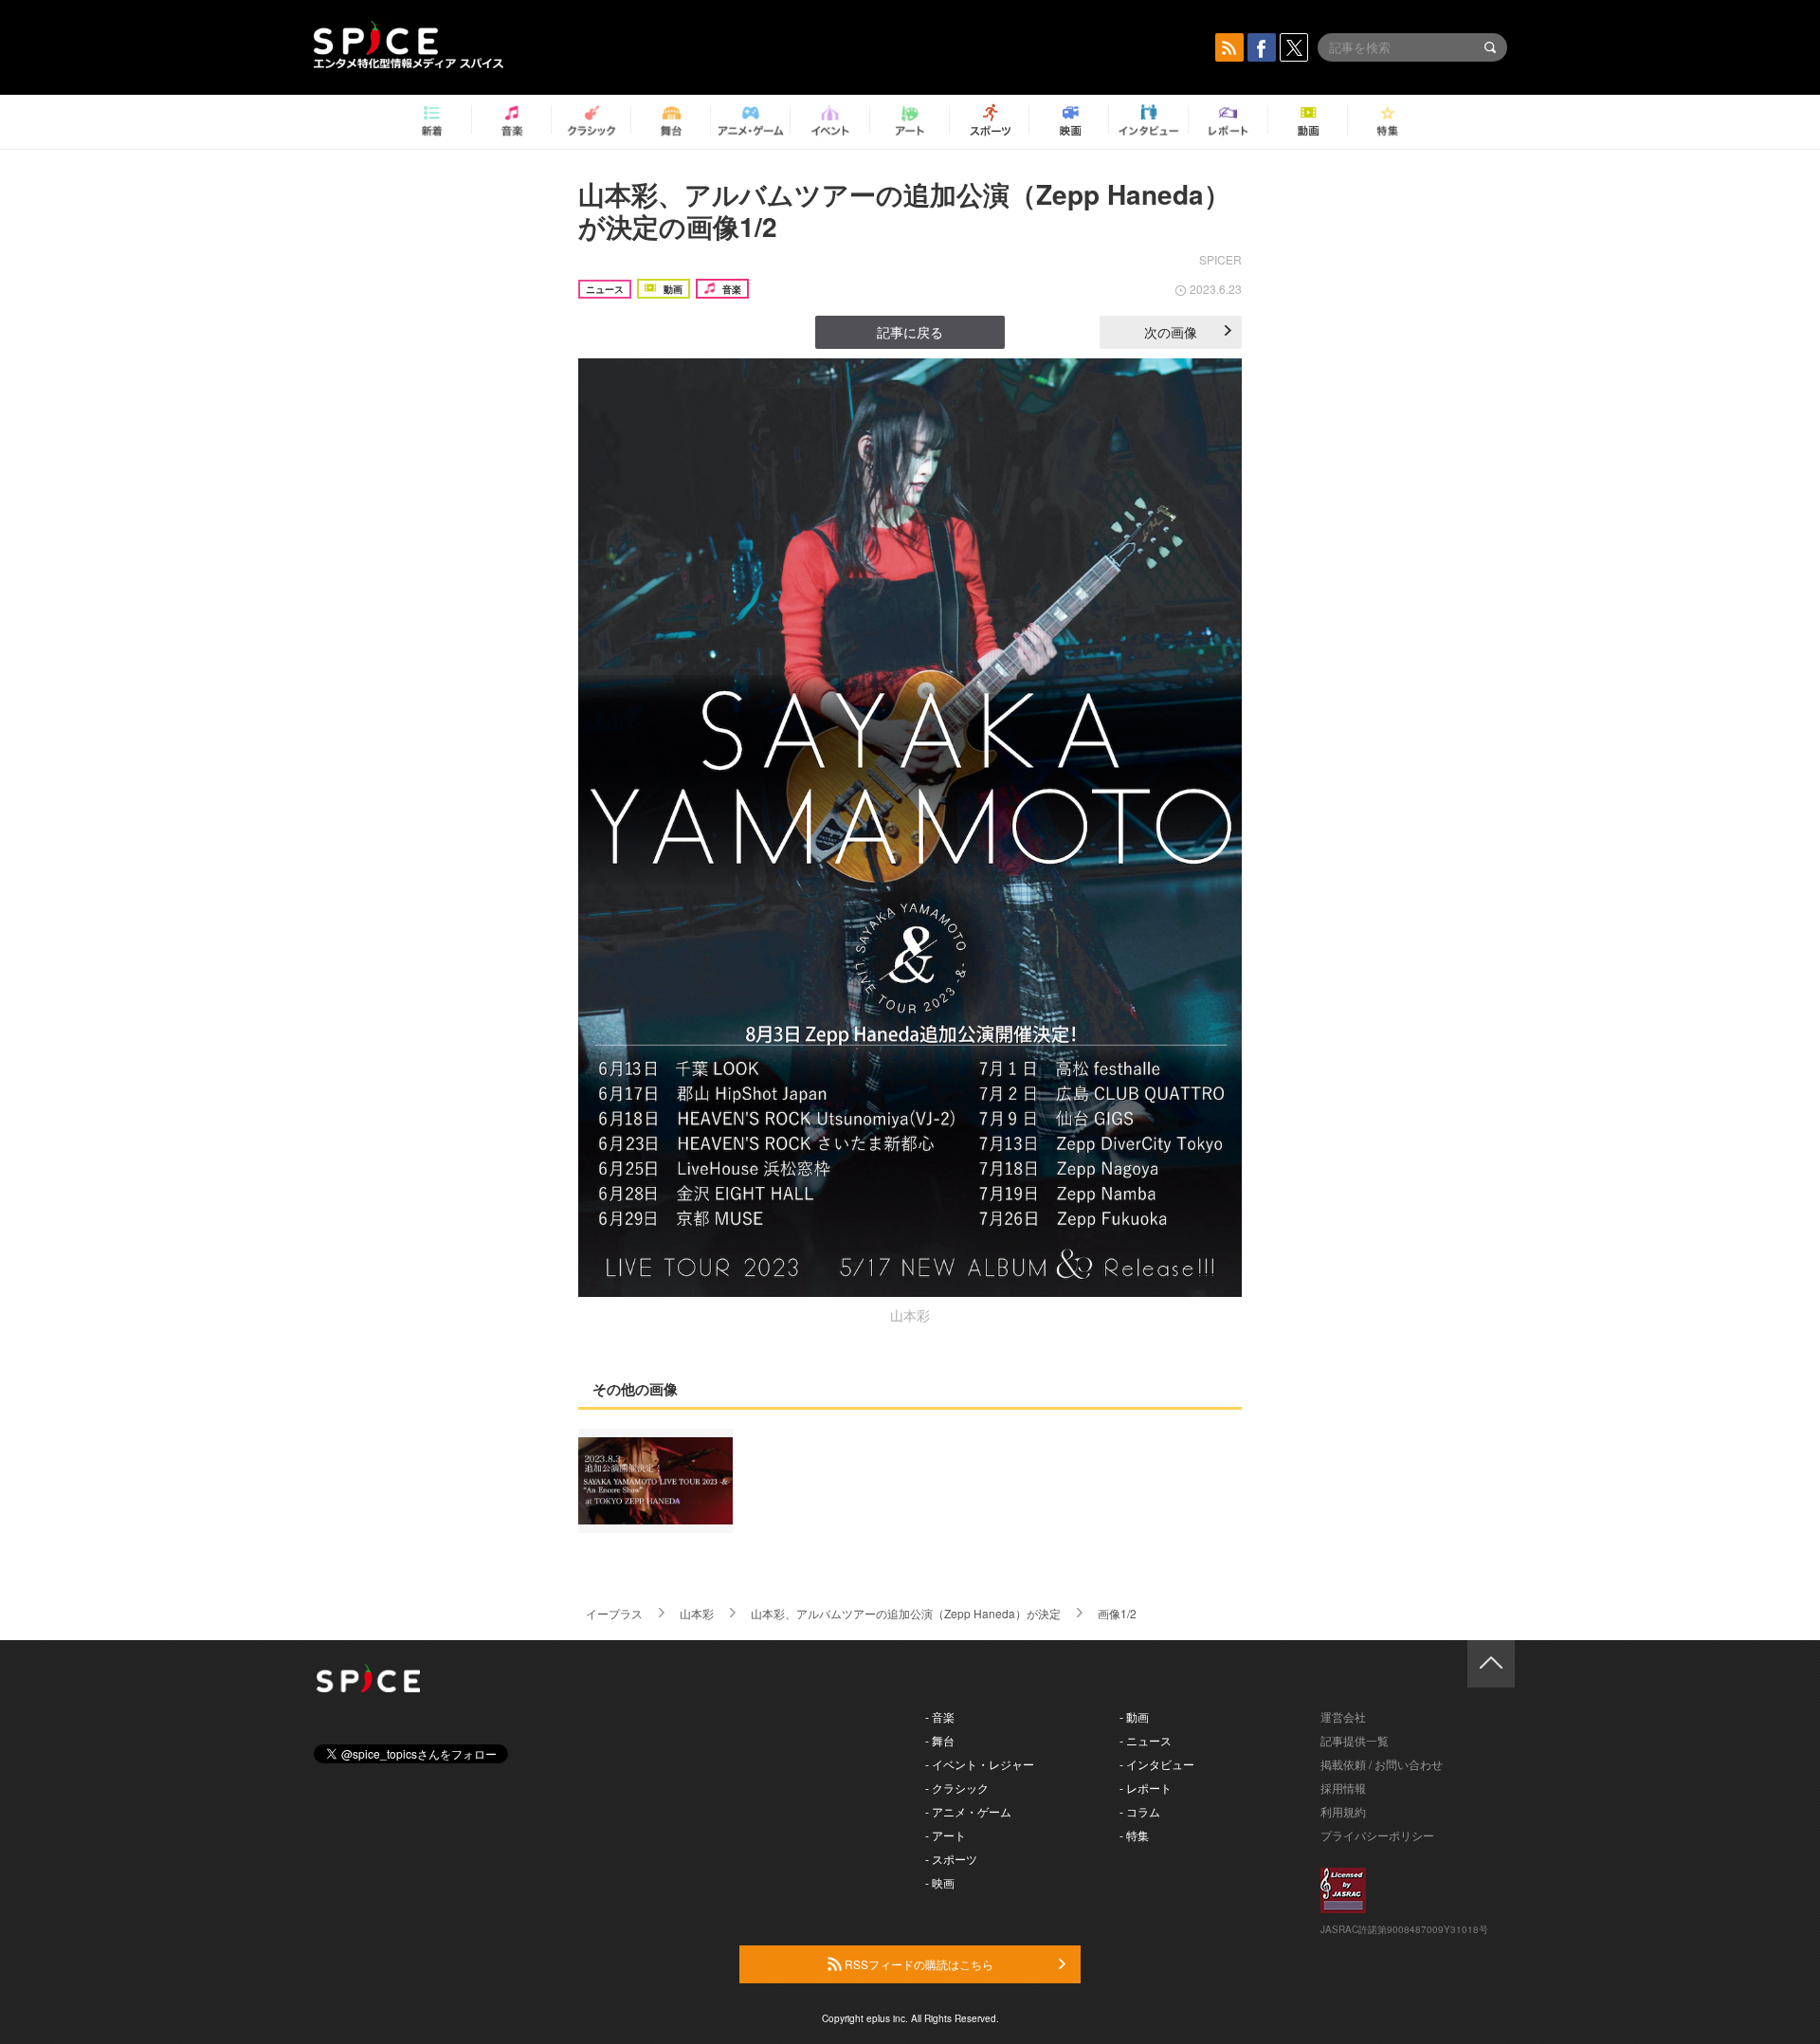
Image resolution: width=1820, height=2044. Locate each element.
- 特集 (1134, 1835)
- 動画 (1134, 1716)
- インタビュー (1157, 1764)
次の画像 (1171, 332)
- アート (946, 1835)
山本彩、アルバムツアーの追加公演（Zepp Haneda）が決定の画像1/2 (904, 210)
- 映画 (940, 1882)
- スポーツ (951, 1859)
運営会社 (1343, 1716)
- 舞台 (940, 1740)
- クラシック (957, 1788)
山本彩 (697, 1613)
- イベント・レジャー (980, 1764)
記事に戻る (910, 332)
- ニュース (1146, 1740)
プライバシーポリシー (1377, 1835)
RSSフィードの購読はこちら (918, 1964)
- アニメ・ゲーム (968, 1811)
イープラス (614, 1613)
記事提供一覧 (1355, 1740)
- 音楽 (940, 1716)
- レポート (1146, 1788)
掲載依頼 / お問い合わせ (1382, 1764)
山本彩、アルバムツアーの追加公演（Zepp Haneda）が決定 (906, 1613)
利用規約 (1343, 1811)
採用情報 (1343, 1788)
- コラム (1140, 1811)
